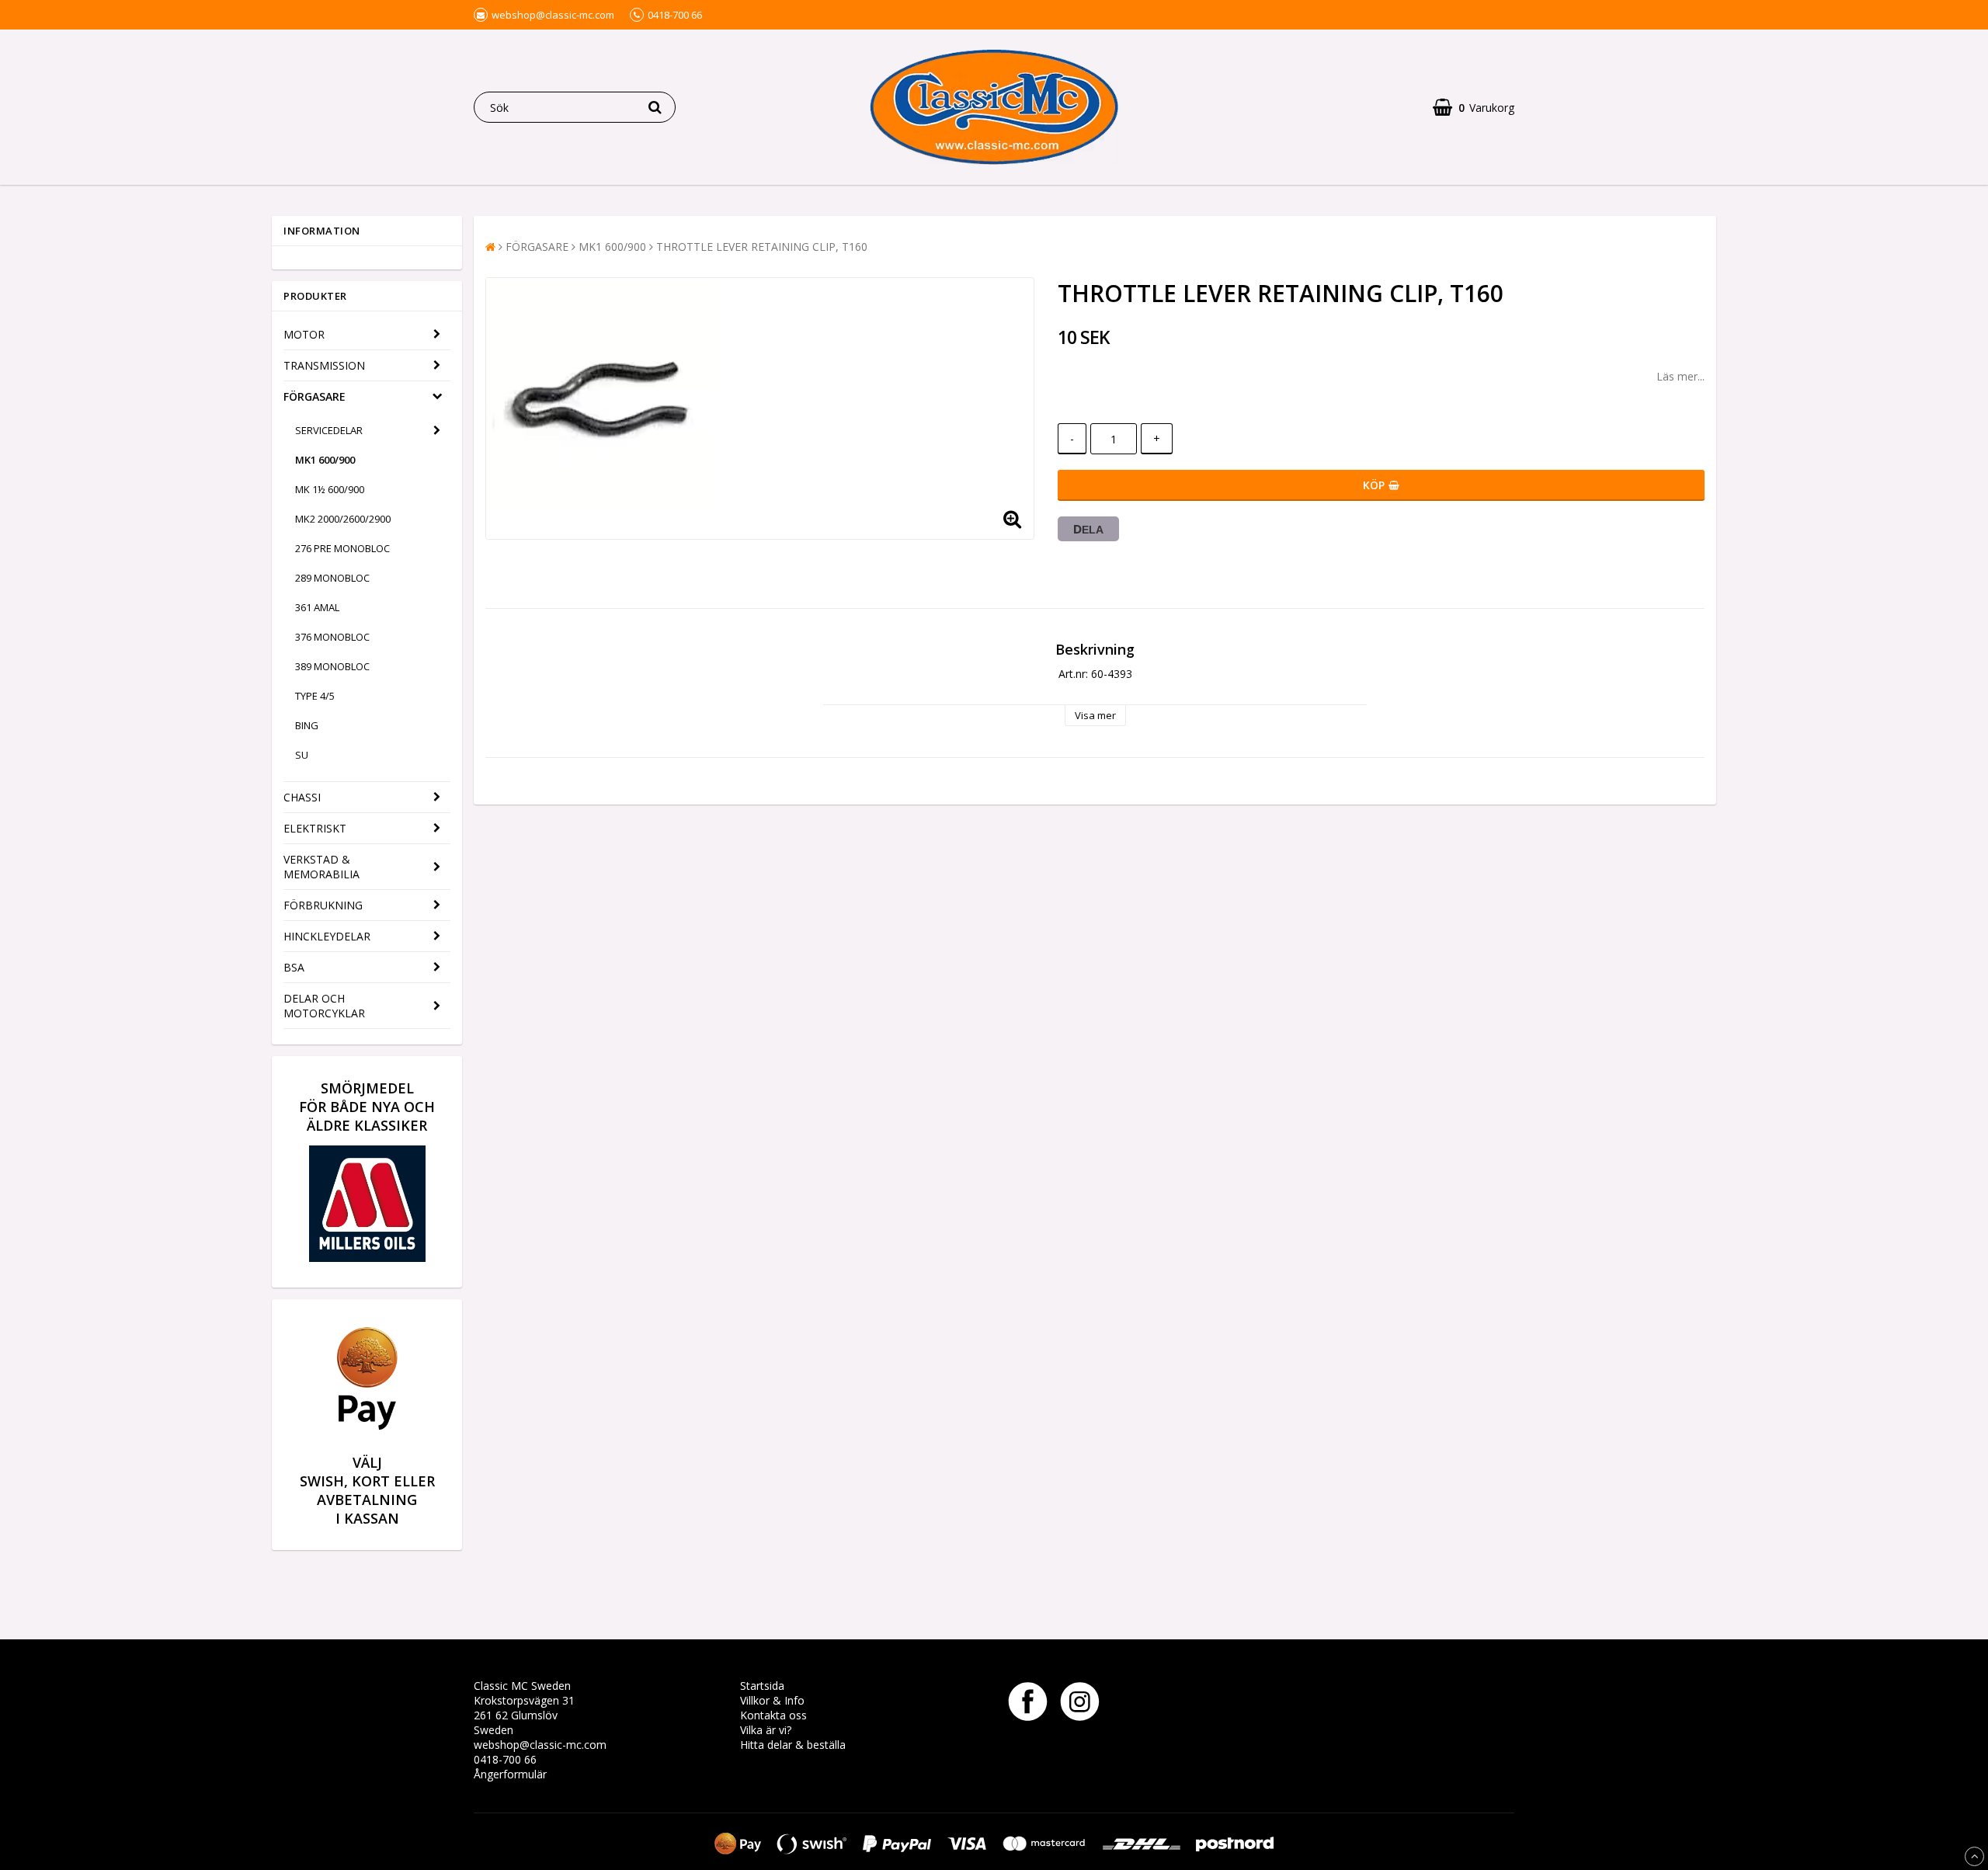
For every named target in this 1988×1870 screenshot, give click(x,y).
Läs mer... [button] (1680, 376)
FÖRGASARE (315, 396)
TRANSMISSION (324, 365)
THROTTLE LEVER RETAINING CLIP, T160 (762, 247)
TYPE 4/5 (315, 696)
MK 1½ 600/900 (330, 489)
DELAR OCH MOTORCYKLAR (324, 1006)
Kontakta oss (773, 1715)
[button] (1474, 108)
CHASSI (302, 797)
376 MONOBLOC (332, 637)
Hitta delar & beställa (793, 1745)
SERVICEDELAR (329, 430)
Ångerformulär (510, 1774)
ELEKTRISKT (315, 828)
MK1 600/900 (325, 460)
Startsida (762, 1686)
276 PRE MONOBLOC (342, 548)
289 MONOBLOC (332, 578)
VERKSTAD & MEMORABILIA (321, 867)
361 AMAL (317, 607)
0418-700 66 (505, 1759)
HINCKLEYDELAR (327, 936)
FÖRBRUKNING (323, 905)
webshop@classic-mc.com (540, 1745)
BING (307, 725)
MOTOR (304, 334)
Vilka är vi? (766, 1730)
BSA (294, 967)
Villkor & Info (772, 1700)
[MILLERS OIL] (367, 1258)
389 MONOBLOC (332, 666)
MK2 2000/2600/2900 (343, 519)
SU (302, 755)
